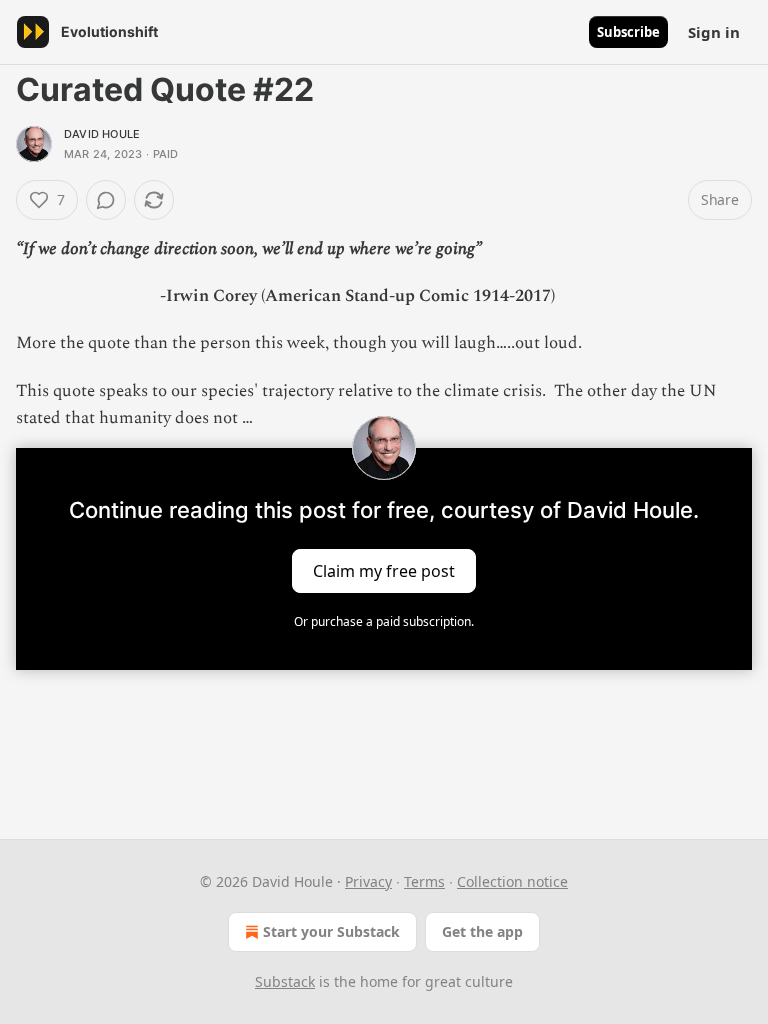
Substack (285, 981)
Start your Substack (331, 931)
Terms (424, 881)
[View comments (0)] (106, 200)
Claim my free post (384, 571)
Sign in (714, 32)
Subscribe (628, 32)
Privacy (368, 881)
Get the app (482, 931)
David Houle (102, 134)
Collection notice (512, 881)
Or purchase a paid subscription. (384, 621)
